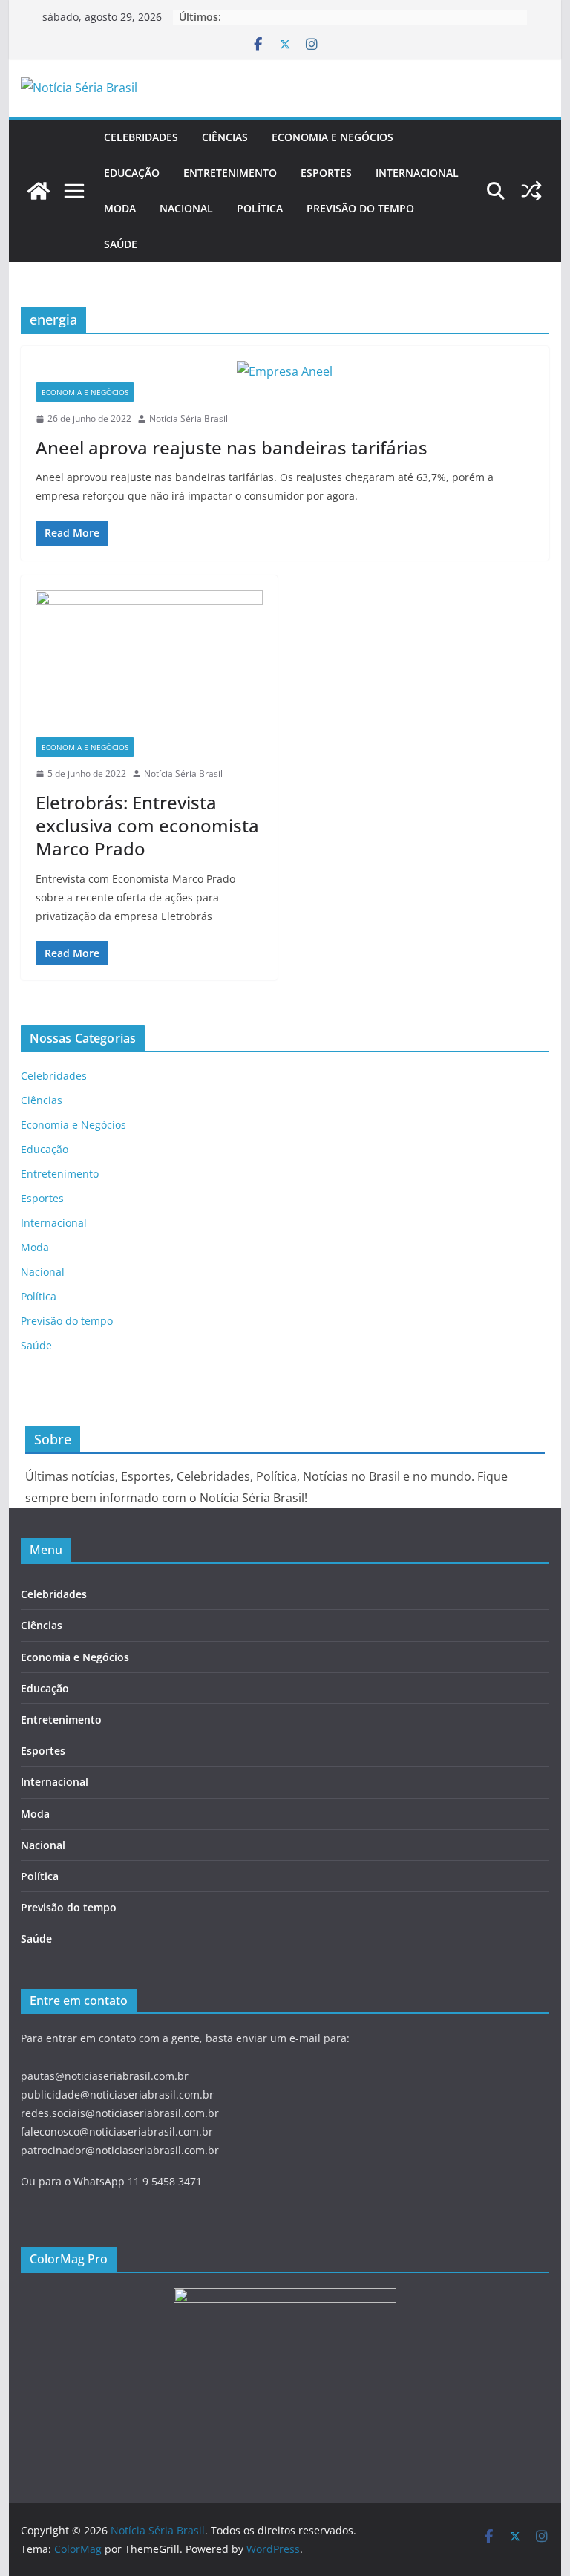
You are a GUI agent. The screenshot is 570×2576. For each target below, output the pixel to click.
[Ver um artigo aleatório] (531, 191)
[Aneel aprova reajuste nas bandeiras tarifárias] (285, 372)
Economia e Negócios (332, 137)
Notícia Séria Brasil (189, 418)
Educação (132, 173)
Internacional (417, 173)
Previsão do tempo (360, 208)
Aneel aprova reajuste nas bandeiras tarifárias (232, 447)
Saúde (121, 244)
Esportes (326, 173)
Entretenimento (230, 173)
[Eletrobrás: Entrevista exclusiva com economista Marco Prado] (149, 664)
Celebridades (141, 137)
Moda (120, 208)
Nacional (186, 208)
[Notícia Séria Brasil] (39, 191)
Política (260, 208)
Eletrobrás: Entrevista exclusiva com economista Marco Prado (147, 825)
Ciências (225, 137)
